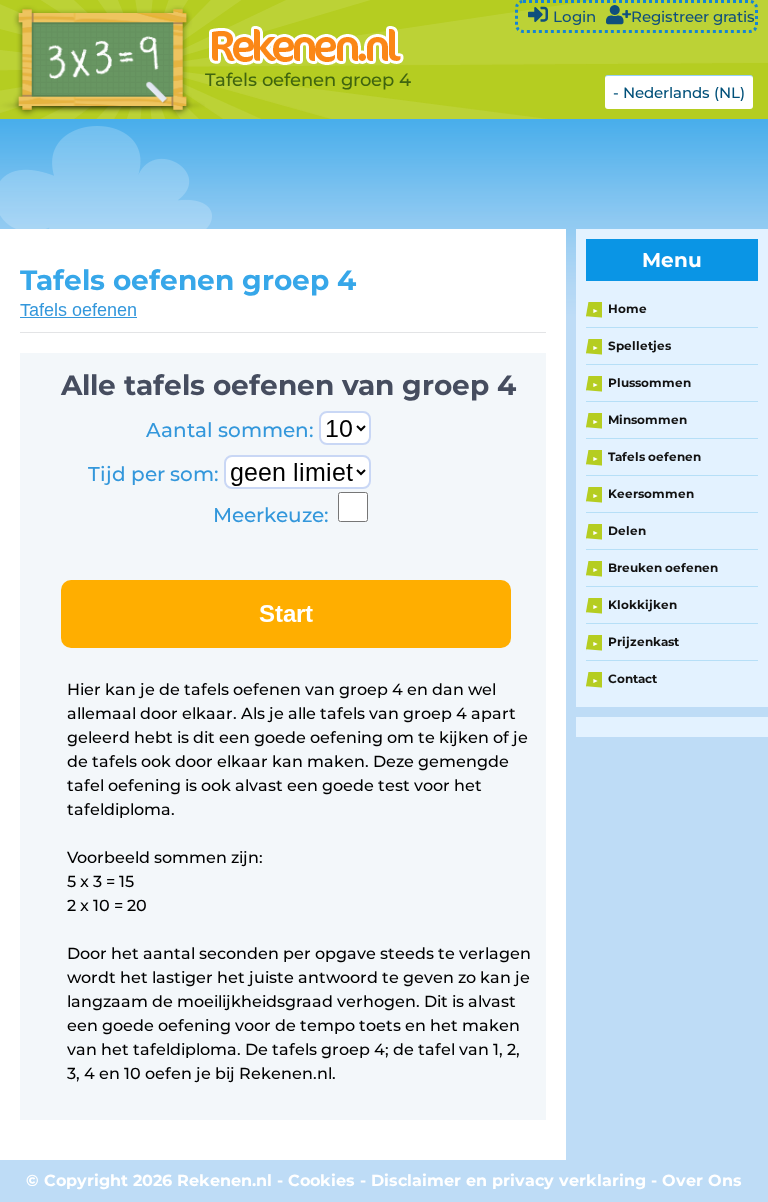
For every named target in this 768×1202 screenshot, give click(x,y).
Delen (627, 530)
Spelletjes (639, 345)
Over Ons (702, 1180)
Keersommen (651, 493)
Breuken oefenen (663, 567)
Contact (632, 678)
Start (286, 613)
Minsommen (647, 419)
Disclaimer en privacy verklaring (508, 1180)
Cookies (321, 1180)
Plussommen (649, 382)
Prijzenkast (643, 641)
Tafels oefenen (78, 310)
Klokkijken (642, 604)
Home (627, 308)
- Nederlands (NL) (679, 92)
